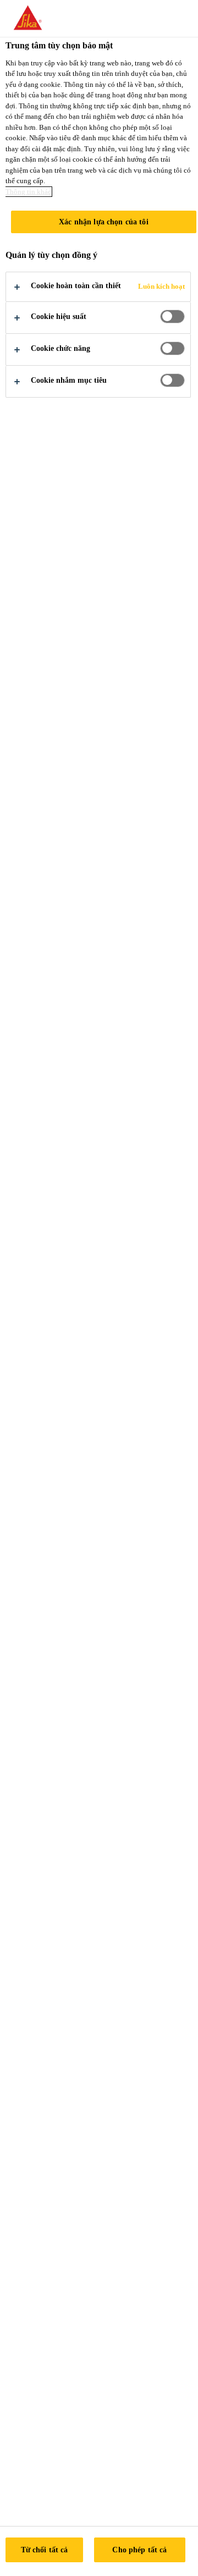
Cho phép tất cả (139, 2550)
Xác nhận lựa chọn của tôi (104, 222)
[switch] (172, 317)
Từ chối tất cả (45, 2550)
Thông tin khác (28, 192)
